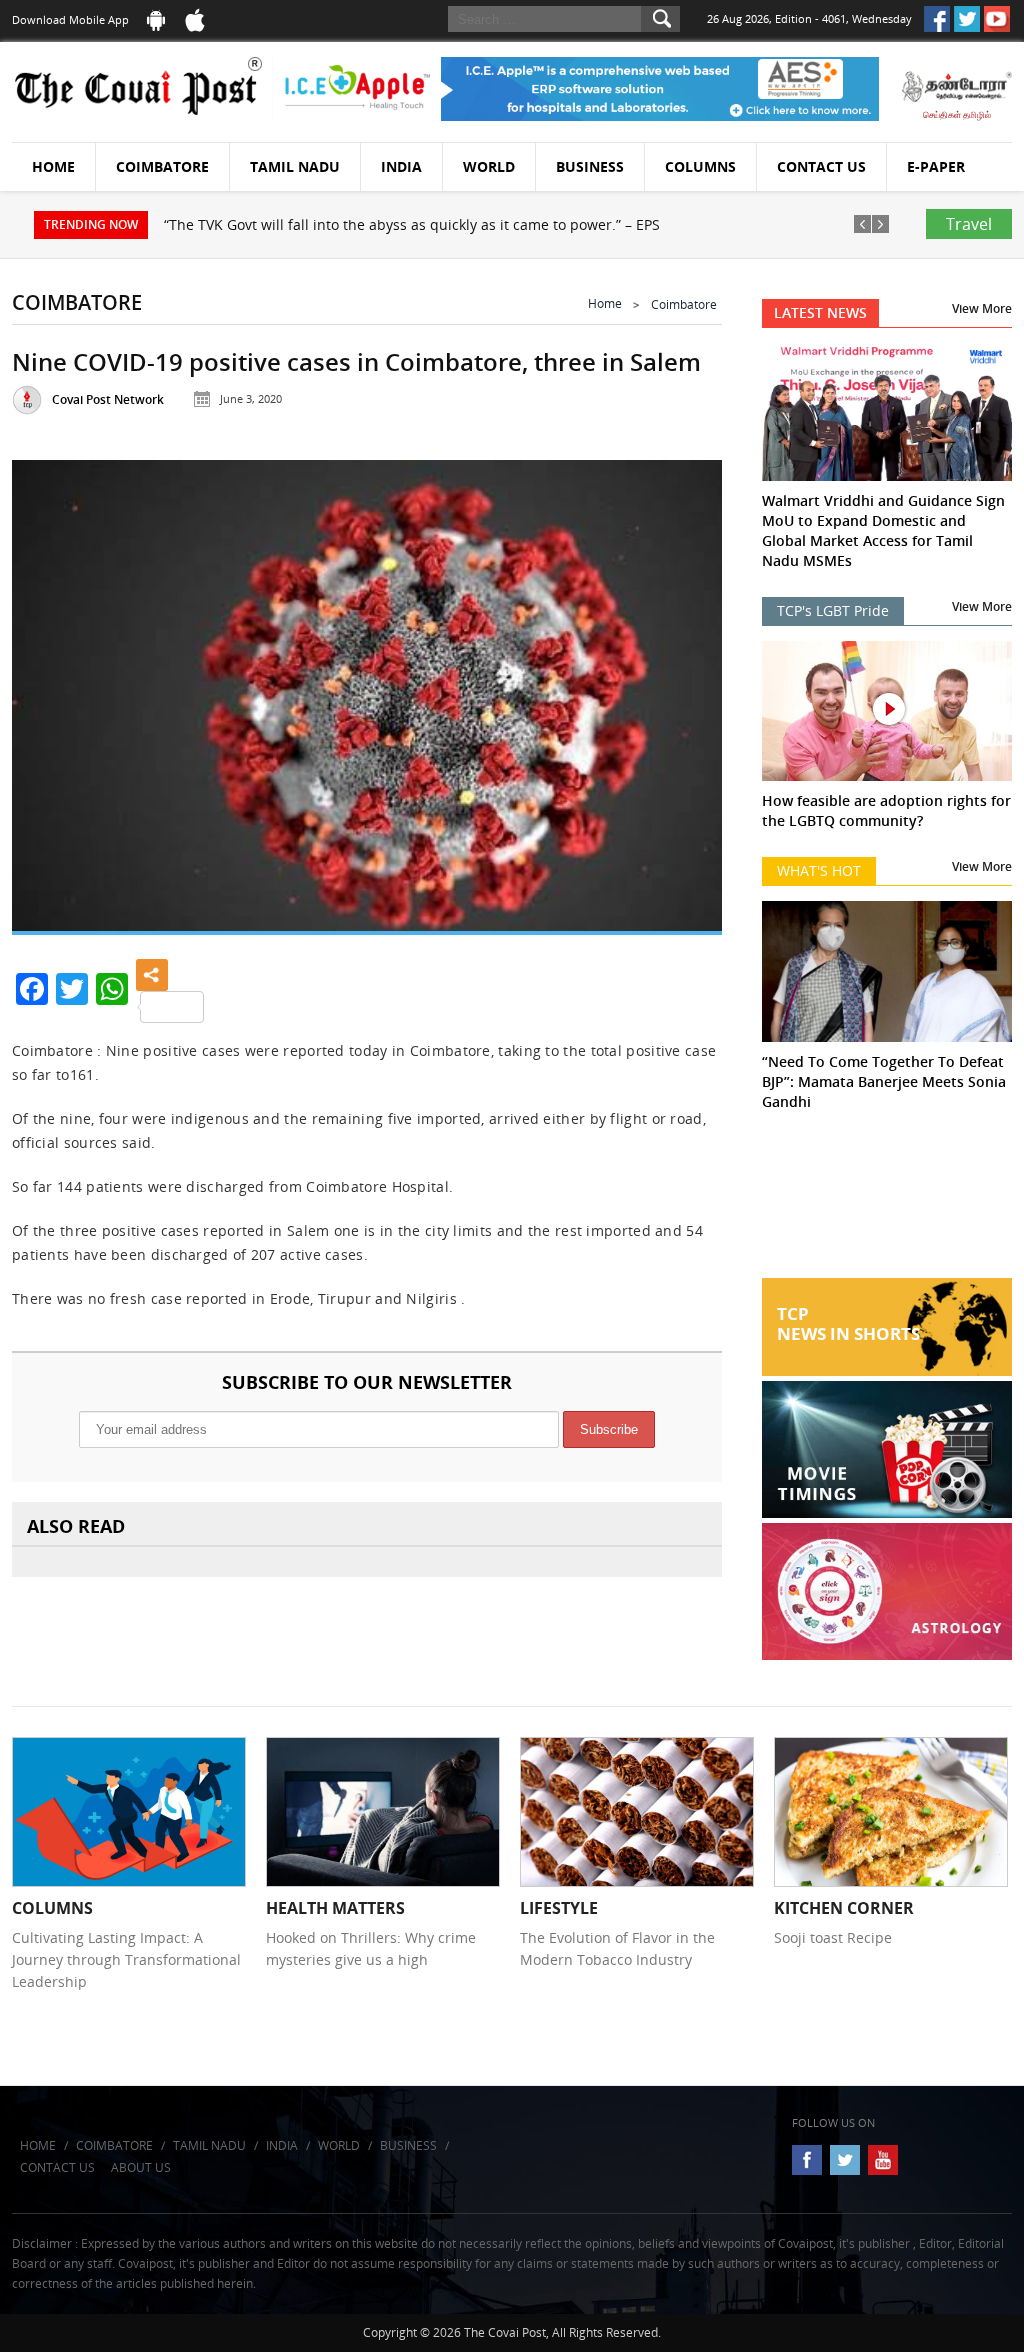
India (401, 166)
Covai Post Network (108, 399)
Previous (49, 690)
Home (53, 166)
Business (590, 166)
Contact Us (821, 166)
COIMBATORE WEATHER (887, 1203)
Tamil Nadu (295, 166)
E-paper (936, 166)
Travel (969, 224)
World (489, 166)
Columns (700, 166)
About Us (141, 2167)
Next (685, 690)
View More (982, 308)
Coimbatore (162, 166)
